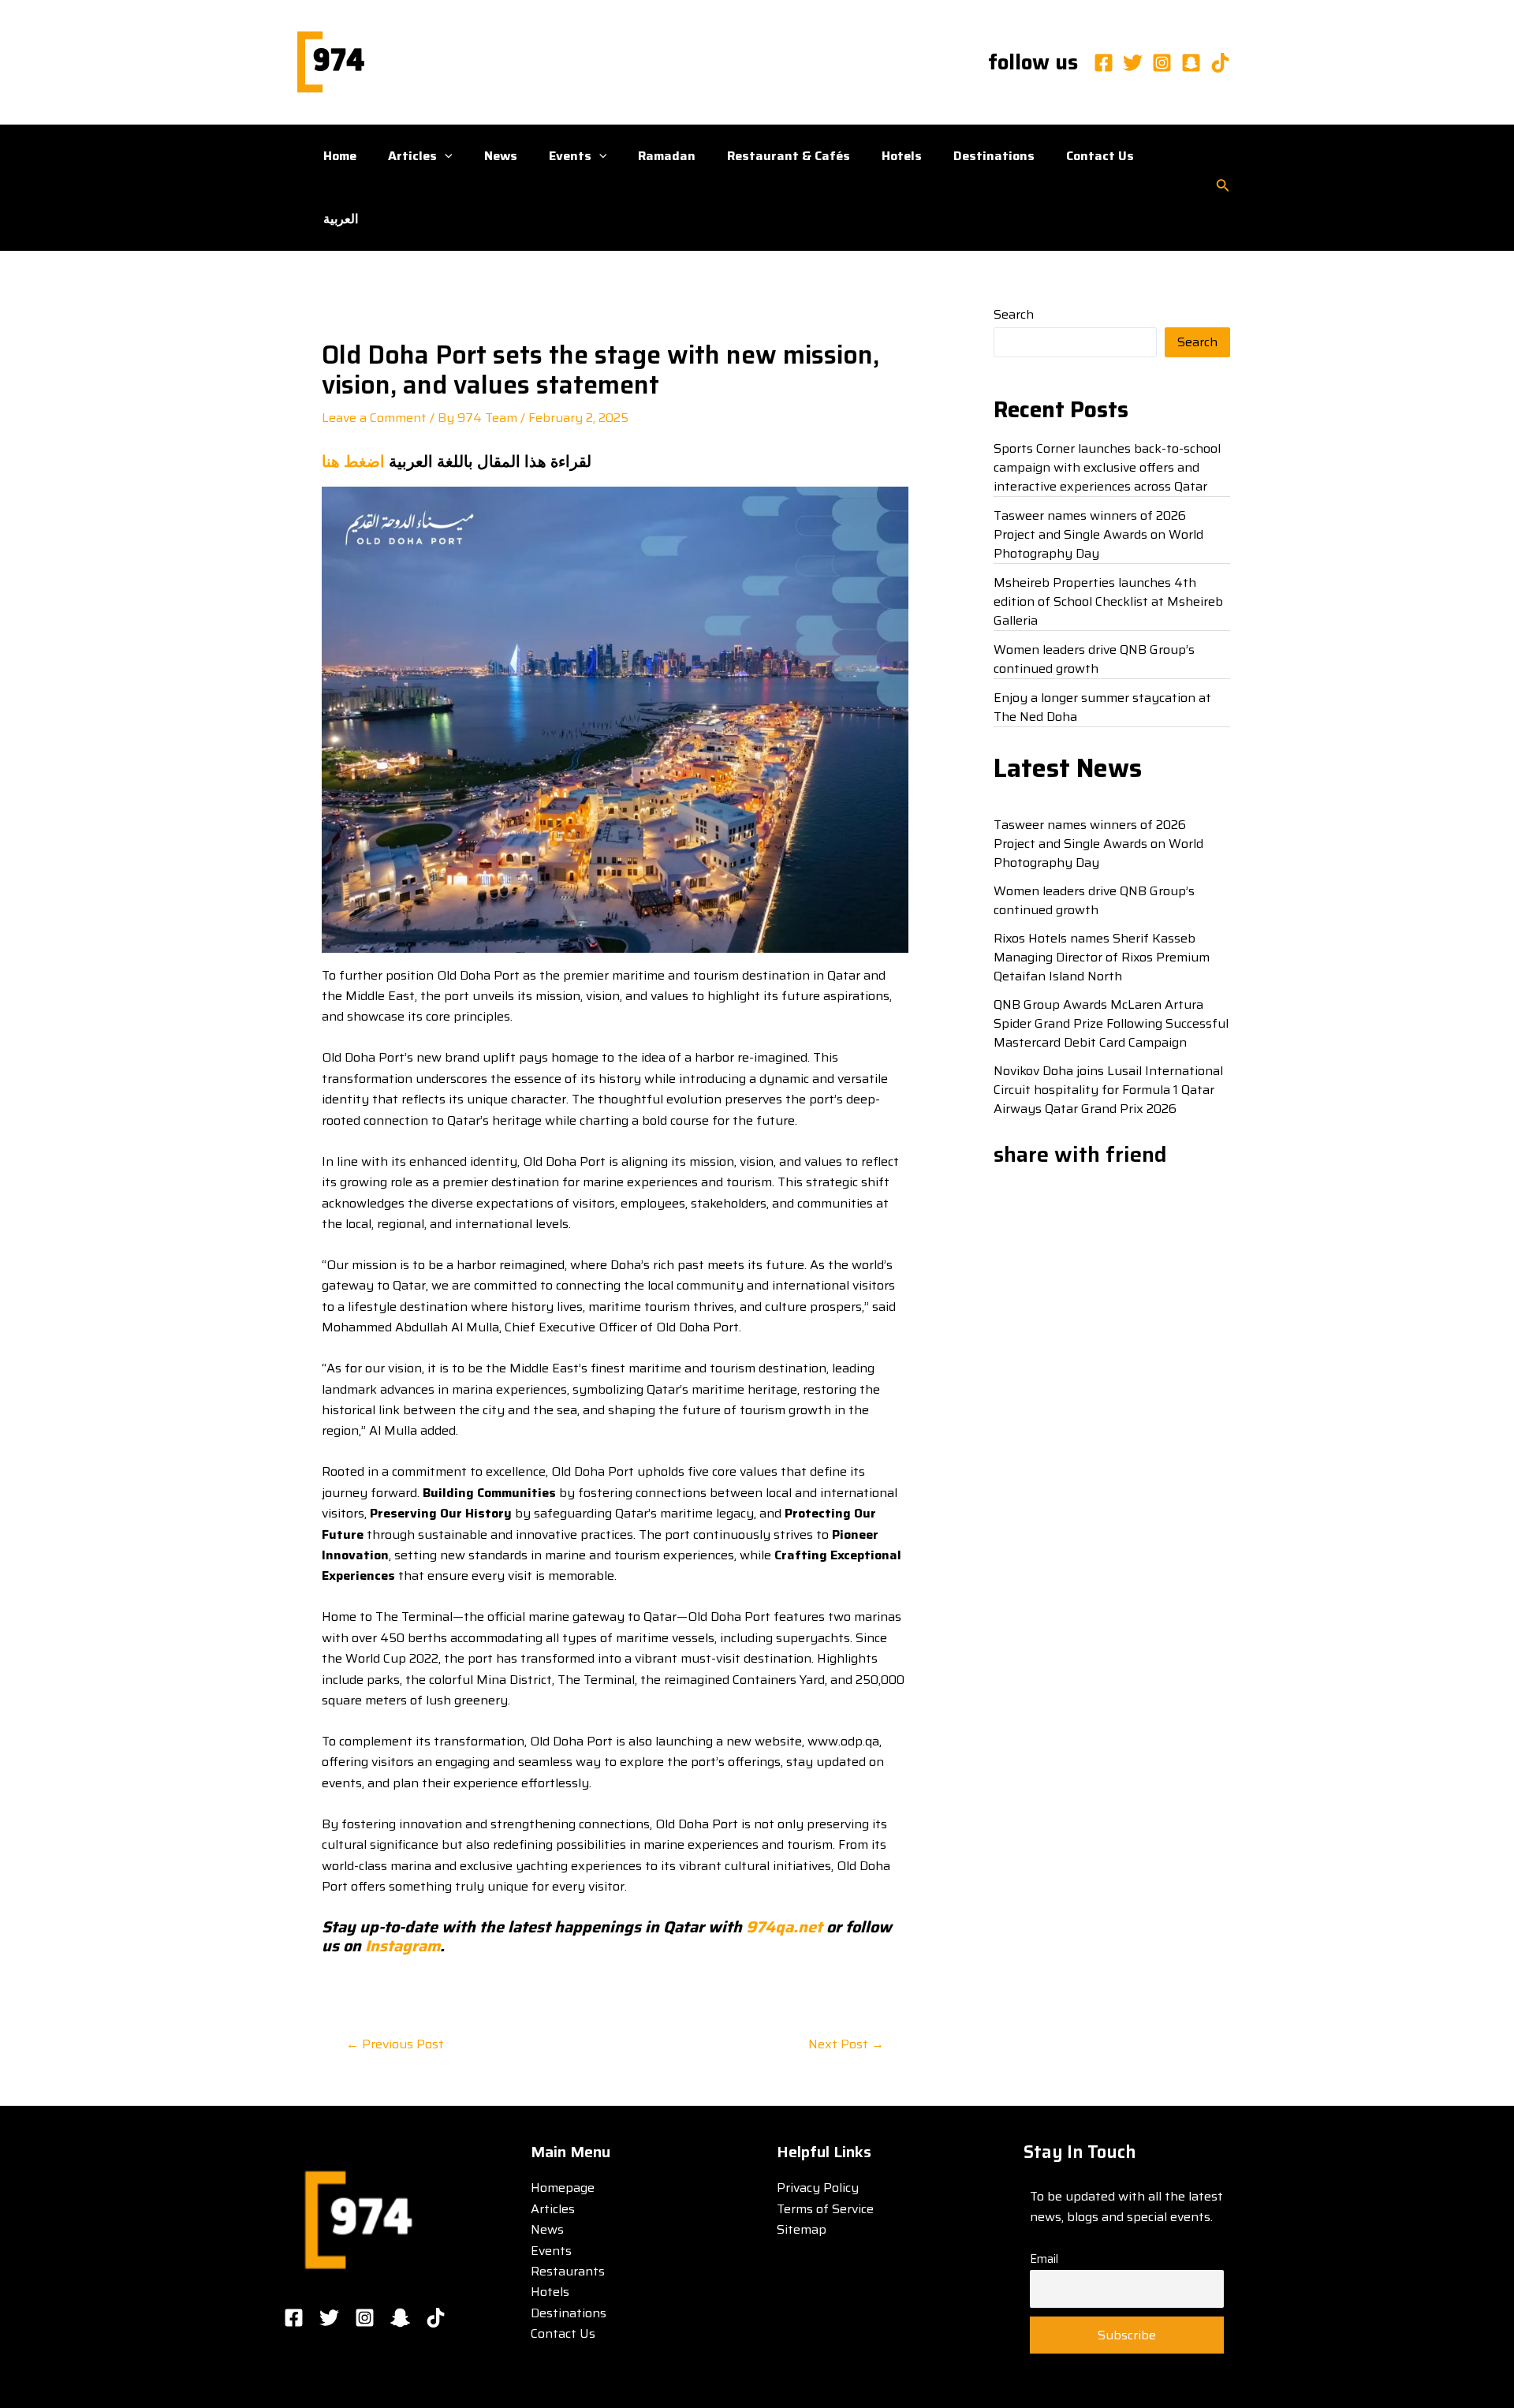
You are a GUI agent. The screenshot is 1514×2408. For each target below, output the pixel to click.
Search (1014, 314)
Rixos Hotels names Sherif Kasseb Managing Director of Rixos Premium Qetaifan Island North (1102, 957)
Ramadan (667, 156)
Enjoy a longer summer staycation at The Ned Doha (1102, 707)
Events (570, 156)
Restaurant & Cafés (789, 156)
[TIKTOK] (436, 2318)
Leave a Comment (374, 418)
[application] (445, 156)
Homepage (563, 2188)
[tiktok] (1220, 63)
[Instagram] (1162, 63)
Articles (412, 156)
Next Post (846, 2044)
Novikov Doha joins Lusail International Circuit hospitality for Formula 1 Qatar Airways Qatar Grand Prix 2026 (1108, 1090)
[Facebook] (1104, 63)
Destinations (994, 156)
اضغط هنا (353, 461)
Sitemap (802, 2229)
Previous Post (395, 2044)
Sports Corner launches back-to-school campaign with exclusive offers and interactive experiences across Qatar (1107, 467)
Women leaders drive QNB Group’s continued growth (1094, 659)
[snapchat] (1191, 63)
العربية (341, 219)
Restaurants (568, 2271)
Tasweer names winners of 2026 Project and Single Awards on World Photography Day (1098, 534)
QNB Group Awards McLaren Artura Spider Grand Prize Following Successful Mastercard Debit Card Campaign (1111, 1023)
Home (340, 156)
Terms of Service (825, 2209)
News (501, 156)
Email (1044, 2259)
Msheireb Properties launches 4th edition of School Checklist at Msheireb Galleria (1108, 601)
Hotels (902, 156)
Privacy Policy (818, 2188)
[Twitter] (1133, 63)
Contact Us (1100, 156)
